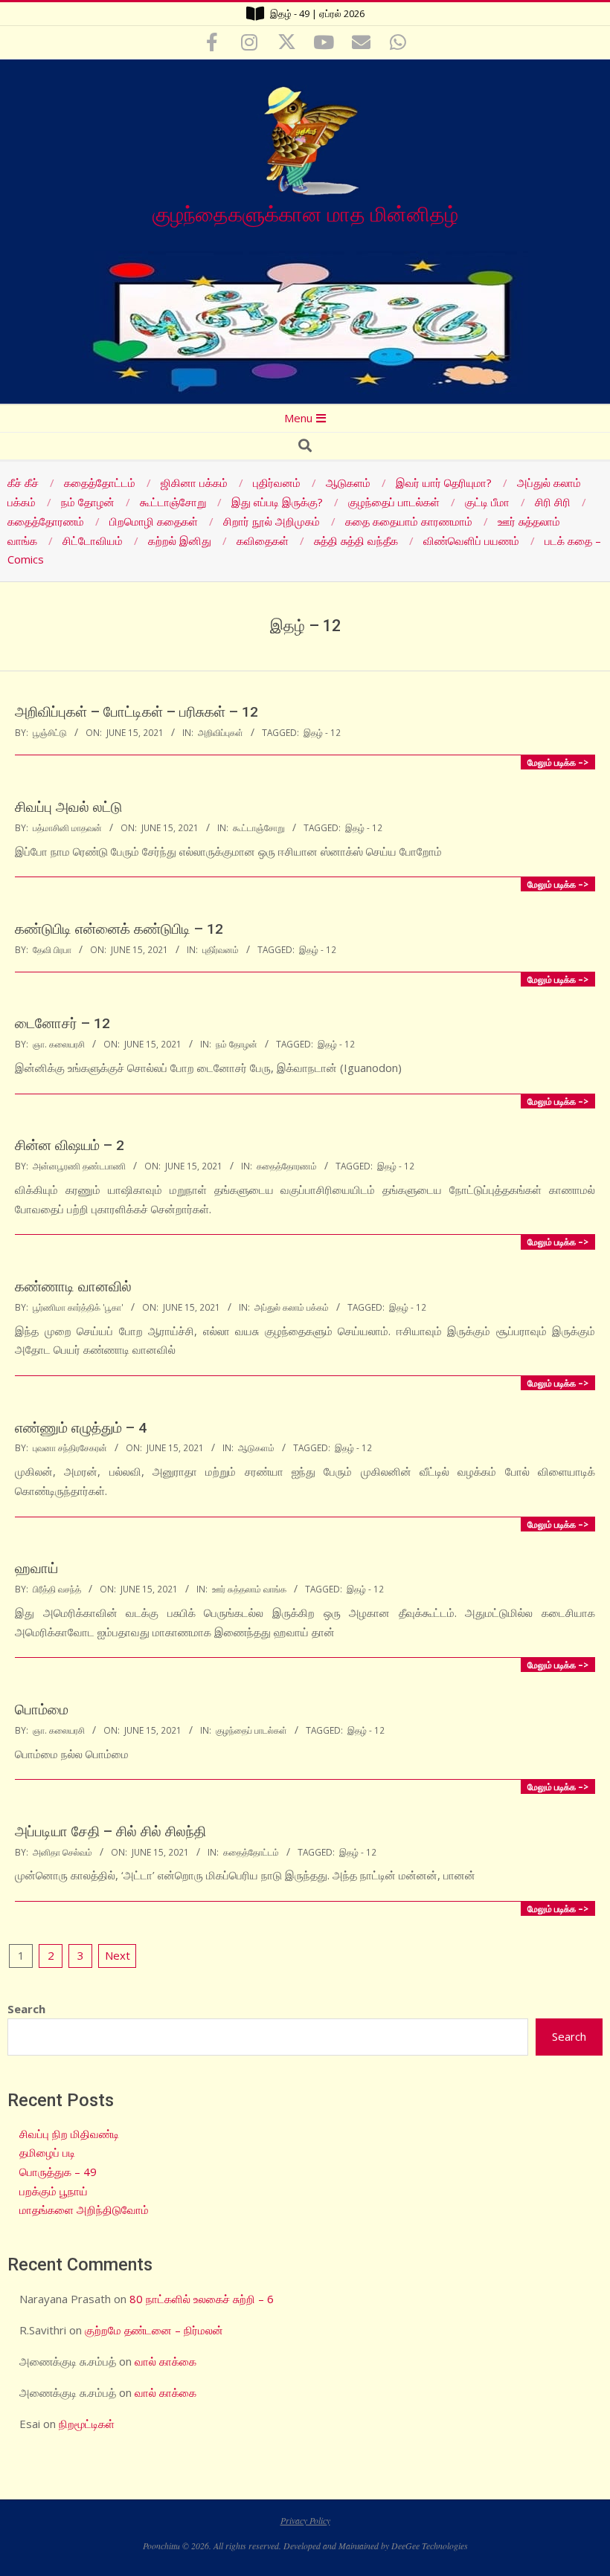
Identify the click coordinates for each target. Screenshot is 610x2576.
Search (26, 2009)
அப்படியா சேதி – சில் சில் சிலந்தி (110, 1831)
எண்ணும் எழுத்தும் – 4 (81, 1428)
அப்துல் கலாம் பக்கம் (292, 1307)
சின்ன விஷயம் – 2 (70, 1145)
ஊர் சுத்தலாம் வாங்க (249, 1589)
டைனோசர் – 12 (62, 1023)
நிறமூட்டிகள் (87, 2424)
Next (118, 1955)
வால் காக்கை (166, 2361)
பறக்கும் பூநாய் (54, 2191)
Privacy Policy (305, 2520)
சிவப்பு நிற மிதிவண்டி (69, 2134)
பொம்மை (42, 1710)
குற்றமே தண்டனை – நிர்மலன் (154, 2330)
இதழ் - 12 (322, 732)
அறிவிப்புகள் (221, 732)
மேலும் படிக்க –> (558, 762)
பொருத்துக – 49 (58, 2172)
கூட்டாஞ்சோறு (259, 827)
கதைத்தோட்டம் (251, 1852)
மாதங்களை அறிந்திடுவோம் (84, 2209)
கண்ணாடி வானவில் (73, 1287)
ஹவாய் (36, 1568)
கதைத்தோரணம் (287, 1166)
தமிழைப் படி (47, 2152)
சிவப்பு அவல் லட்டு (68, 807)
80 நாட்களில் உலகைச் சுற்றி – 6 (202, 2299)
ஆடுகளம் (256, 1447)
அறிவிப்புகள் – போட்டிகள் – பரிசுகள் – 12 (137, 712)
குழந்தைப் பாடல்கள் (251, 1730)
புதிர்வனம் (221, 949)
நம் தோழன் (237, 1044)
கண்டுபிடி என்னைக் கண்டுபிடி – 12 (119, 929)
